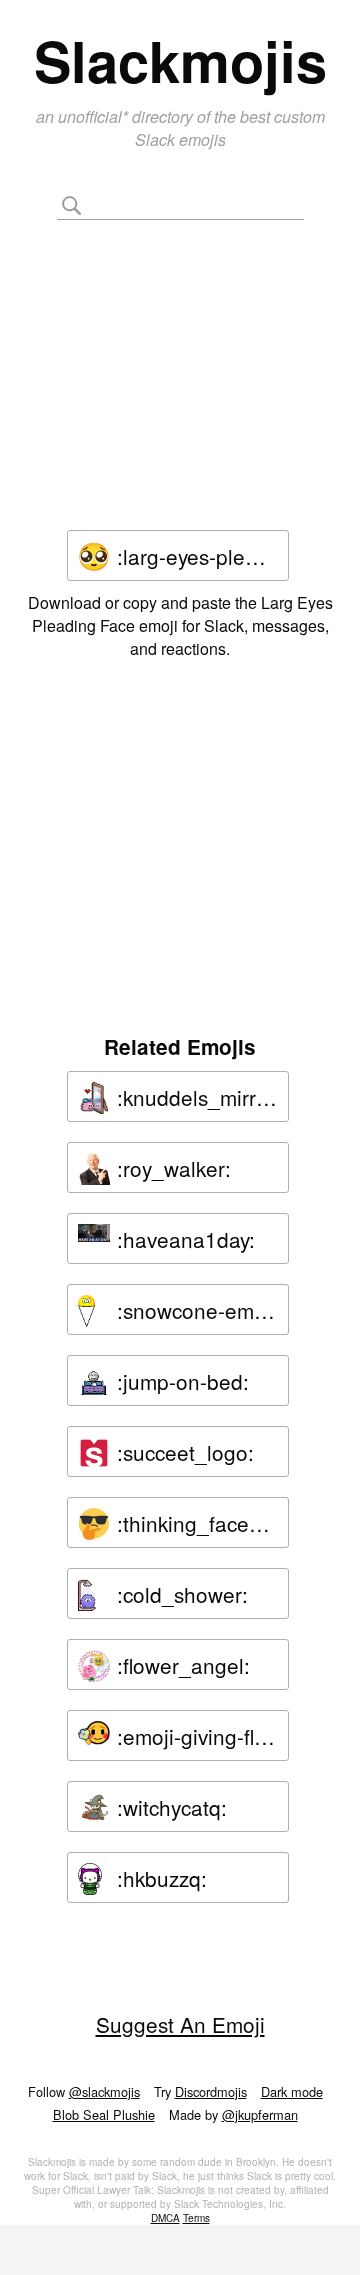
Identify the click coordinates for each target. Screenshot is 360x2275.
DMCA (165, 2218)
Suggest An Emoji (180, 2024)
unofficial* (95, 116)
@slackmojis (104, 2091)
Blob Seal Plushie (104, 2114)
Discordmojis (211, 2091)
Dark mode (292, 2091)
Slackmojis (180, 60)
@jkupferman (260, 2114)
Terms (196, 2218)
